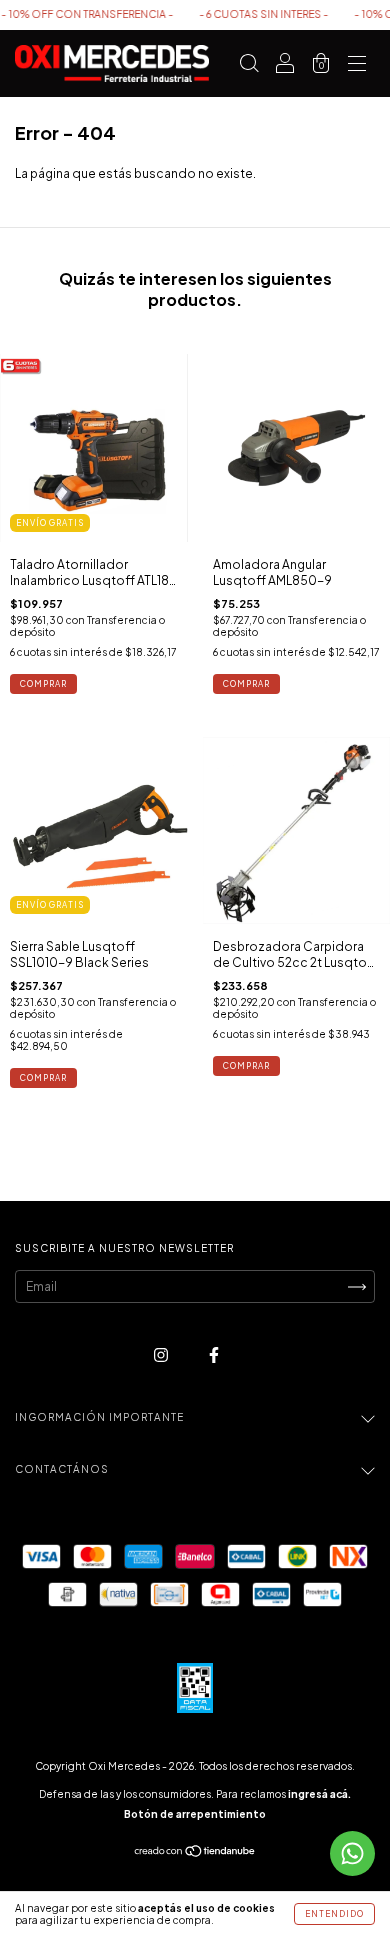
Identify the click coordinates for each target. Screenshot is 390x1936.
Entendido (334, 1914)
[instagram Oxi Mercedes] (162, 1355)
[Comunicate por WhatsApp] (352, 1853)
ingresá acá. (319, 1794)
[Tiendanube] (195, 1853)
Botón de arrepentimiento (195, 1814)
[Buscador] (249, 66)
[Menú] (357, 66)
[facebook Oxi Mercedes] (214, 1355)
